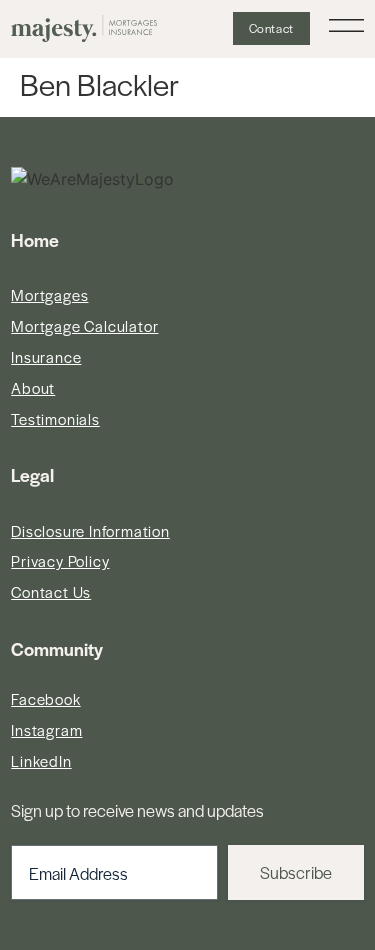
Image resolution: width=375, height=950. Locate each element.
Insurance (46, 356)
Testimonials (55, 418)
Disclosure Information (90, 530)
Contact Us (51, 591)
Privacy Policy (60, 560)
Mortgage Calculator (84, 325)
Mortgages (49, 294)
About (33, 387)
